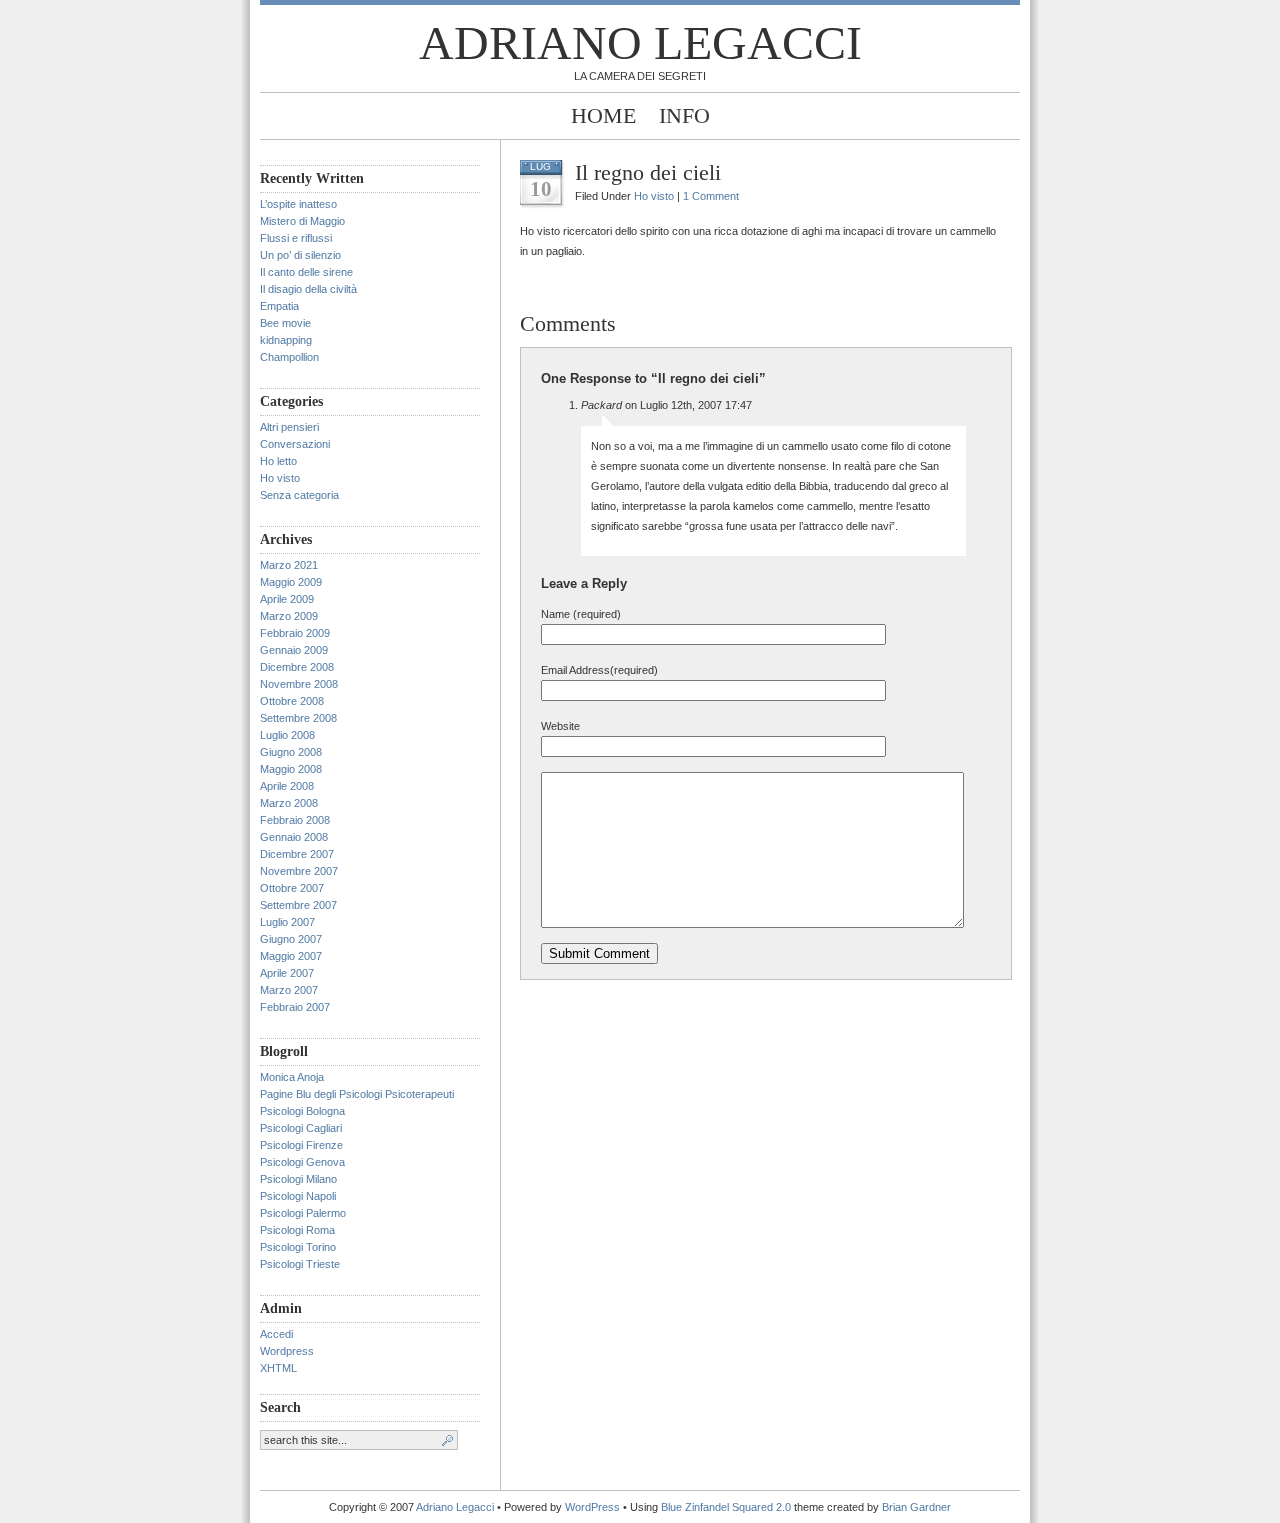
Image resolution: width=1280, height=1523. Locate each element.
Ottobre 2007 (292, 888)
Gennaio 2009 (294, 650)
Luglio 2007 (287, 922)
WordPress (592, 1507)
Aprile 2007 (287, 973)
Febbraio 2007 (295, 1007)
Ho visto (280, 478)
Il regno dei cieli (648, 172)
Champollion (289, 357)
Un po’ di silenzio (300, 255)
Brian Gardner (916, 1507)
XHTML (278, 1368)
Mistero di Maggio (302, 221)
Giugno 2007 (291, 939)
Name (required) (581, 614)
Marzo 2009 (289, 616)
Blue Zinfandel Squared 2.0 (726, 1507)
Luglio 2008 (287, 735)
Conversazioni (295, 444)
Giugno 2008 (291, 752)
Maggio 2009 (291, 582)
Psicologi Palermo (303, 1213)
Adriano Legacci (640, 42)
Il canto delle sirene (306, 272)
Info (684, 115)
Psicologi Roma (297, 1230)
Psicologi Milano (298, 1179)
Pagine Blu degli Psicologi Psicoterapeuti (357, 1094)
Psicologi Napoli (298, 1196)
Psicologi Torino (298, 1247)
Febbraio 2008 (295, 820)
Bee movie (285, 323)
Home (603, 115)
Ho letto (278, 461)
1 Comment (711, 196)
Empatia (279, 306)
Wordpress (287, 1351)
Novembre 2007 (299, 871)
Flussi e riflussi (296, 238)
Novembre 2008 (299, 684)
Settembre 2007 (298, 905)
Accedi (276, 1334)
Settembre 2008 (298, 718)
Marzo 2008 (289, 803)
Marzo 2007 (289, 990)
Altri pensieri (289, 427)
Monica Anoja (292, 1077)
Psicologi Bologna (302, 1111)
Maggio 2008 (291, 769)
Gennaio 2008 (294, 837)
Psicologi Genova (302, 1162)
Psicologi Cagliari (301, 1128)
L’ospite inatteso (298, 204)
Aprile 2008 (287, 786)
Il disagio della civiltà (308, 289)
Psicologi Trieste (300, 1264)
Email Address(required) (599, 670)
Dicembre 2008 (297, 667)
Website (560, 726)
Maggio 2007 (291, 956)
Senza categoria (299, 495)
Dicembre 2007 (297, 854)
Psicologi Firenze (301, 1145)
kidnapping (286, 340)
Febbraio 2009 (295, 633)
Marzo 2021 (289, 565)
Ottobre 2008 (292, 701)
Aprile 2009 (287, 599)
